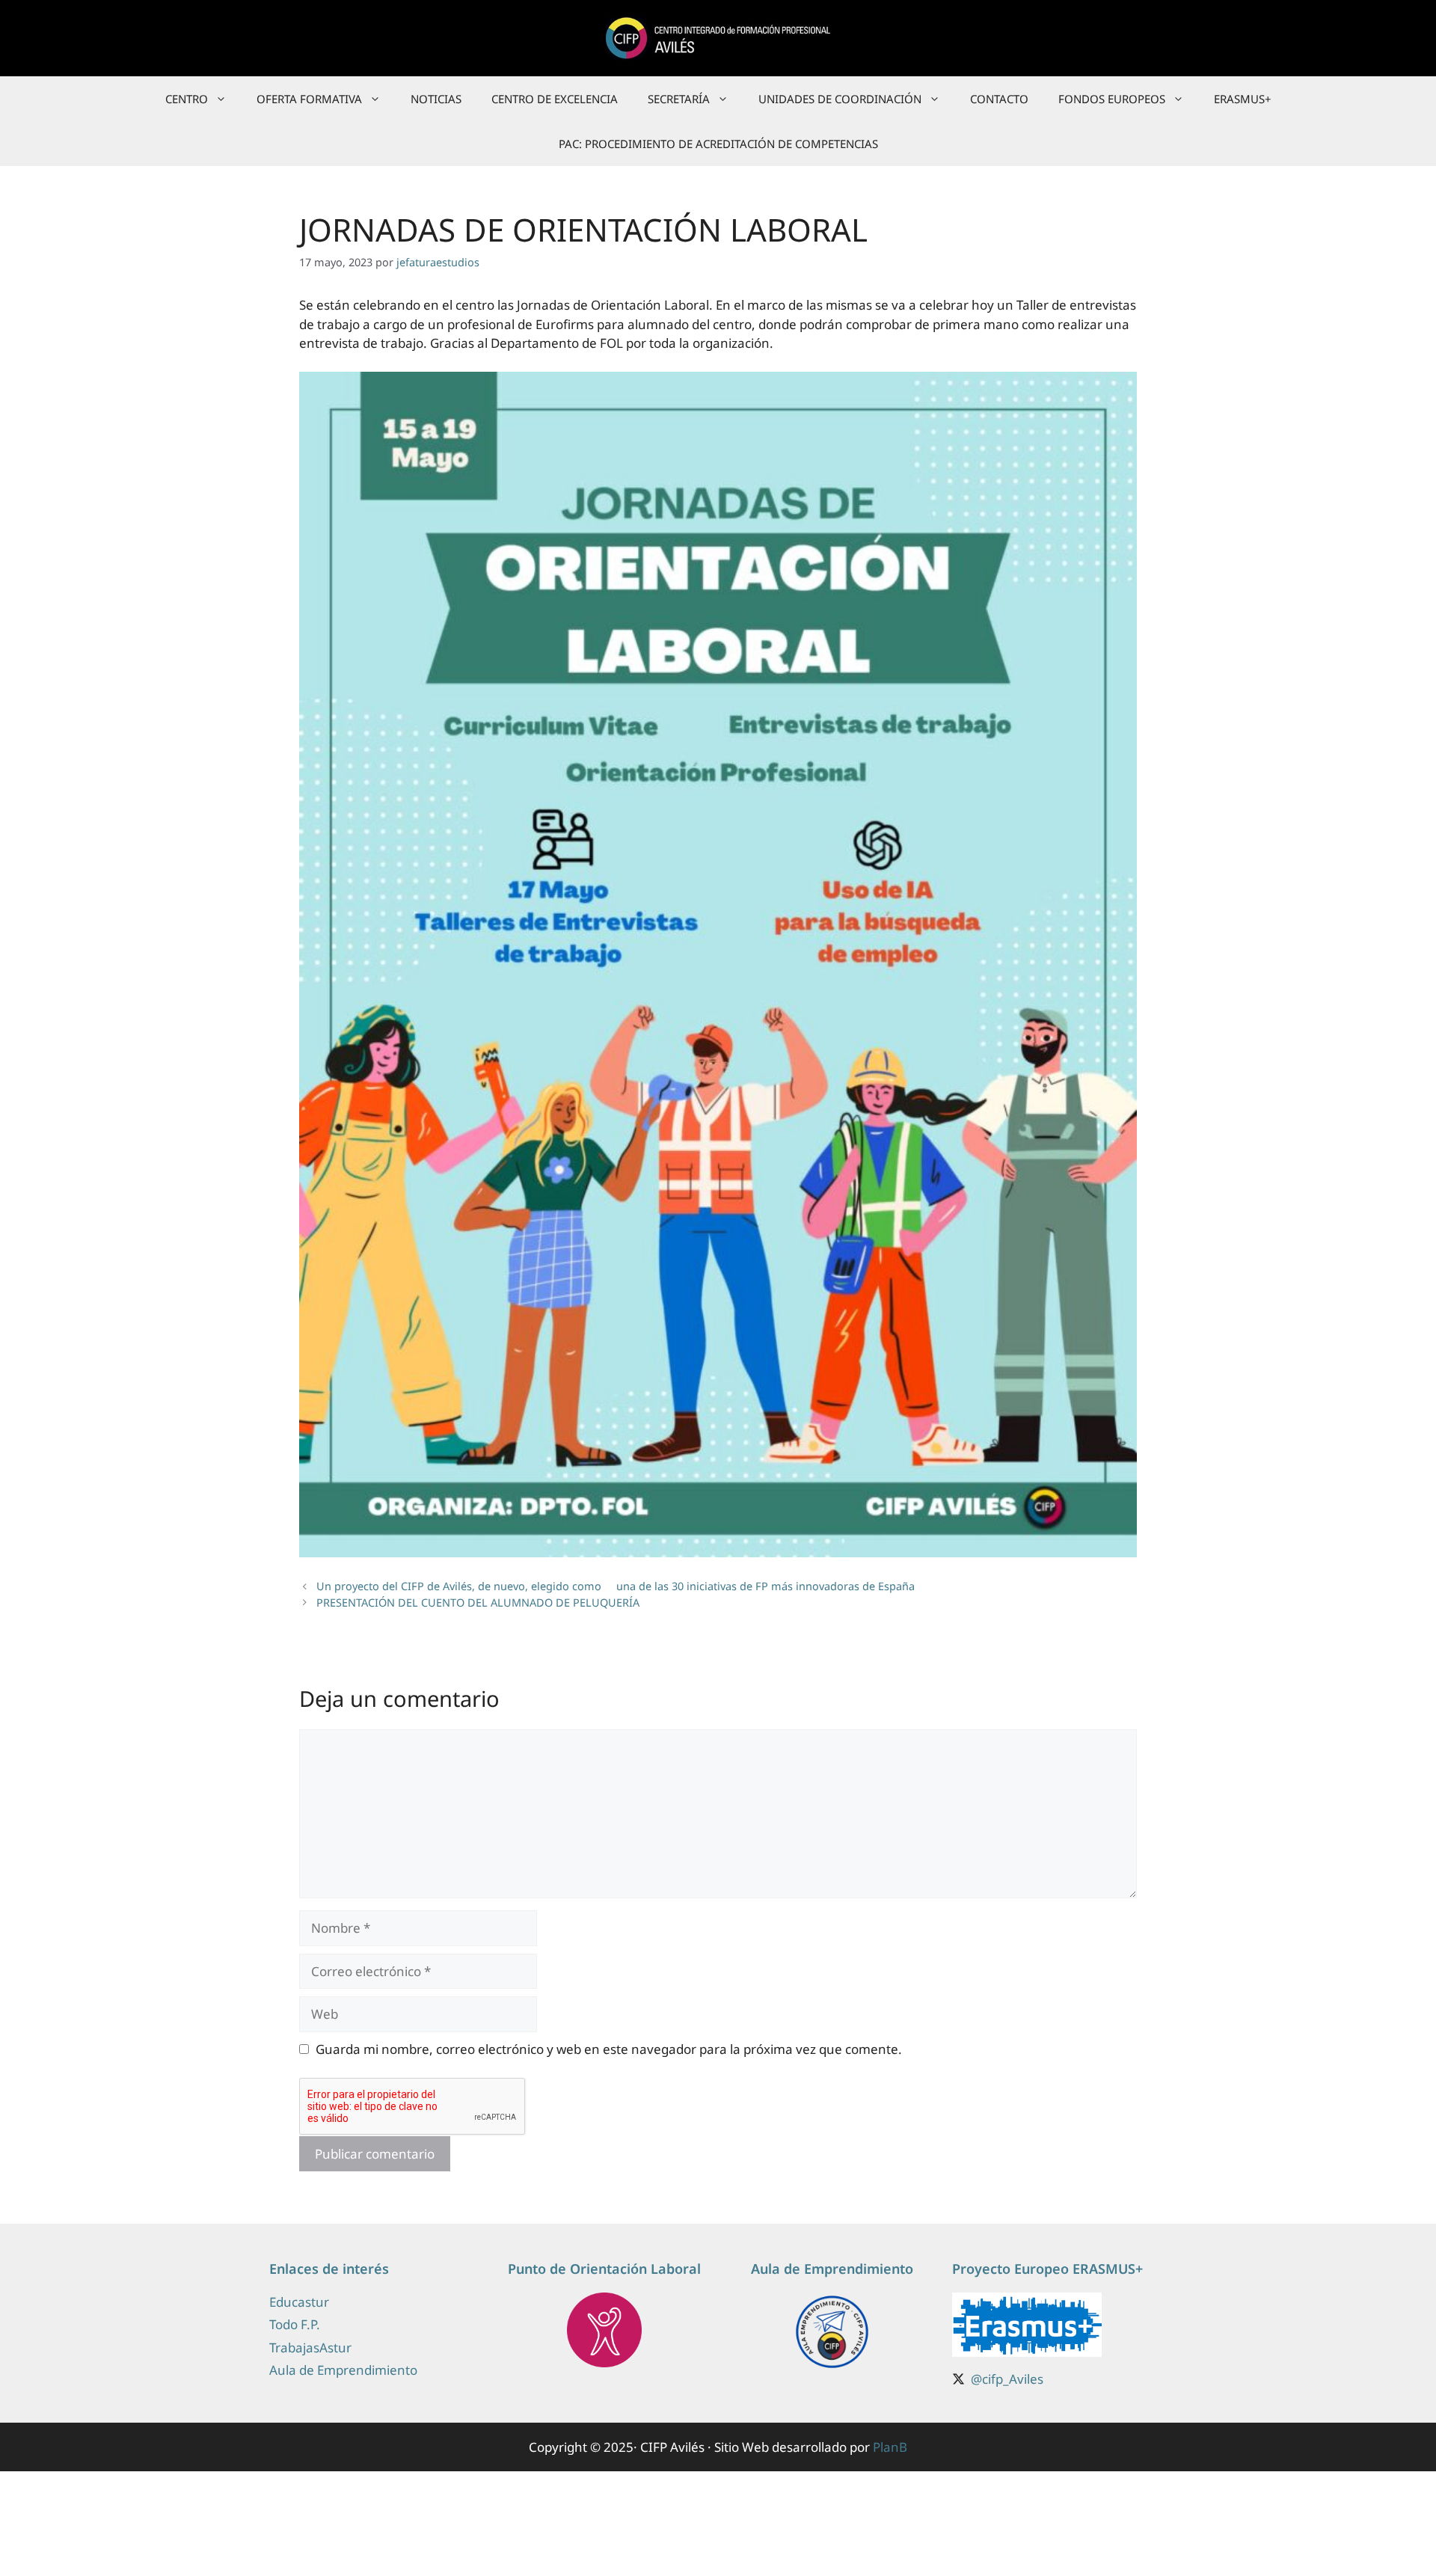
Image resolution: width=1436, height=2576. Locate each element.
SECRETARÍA (679, 99)
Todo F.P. (295, 2324)
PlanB (890, 2447)
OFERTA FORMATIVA (309, 99)
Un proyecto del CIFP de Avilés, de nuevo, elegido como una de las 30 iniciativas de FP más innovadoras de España (616, 1586)
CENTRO (187, 99)
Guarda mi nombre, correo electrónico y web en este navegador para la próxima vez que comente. (609, 2049)
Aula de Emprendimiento (343, 2370)
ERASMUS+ (1243, 99)
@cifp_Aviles (1007, 2379)
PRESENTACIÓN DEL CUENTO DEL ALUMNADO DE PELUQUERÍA (478, 1603)
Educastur (299, 2302)
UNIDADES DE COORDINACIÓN (840, 99)
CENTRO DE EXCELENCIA (555, 99)
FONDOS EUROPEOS (1112, 99)
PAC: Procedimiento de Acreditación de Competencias (718, 144)
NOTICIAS (436, 99)
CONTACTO (999, 99)
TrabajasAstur (310, 2347)
